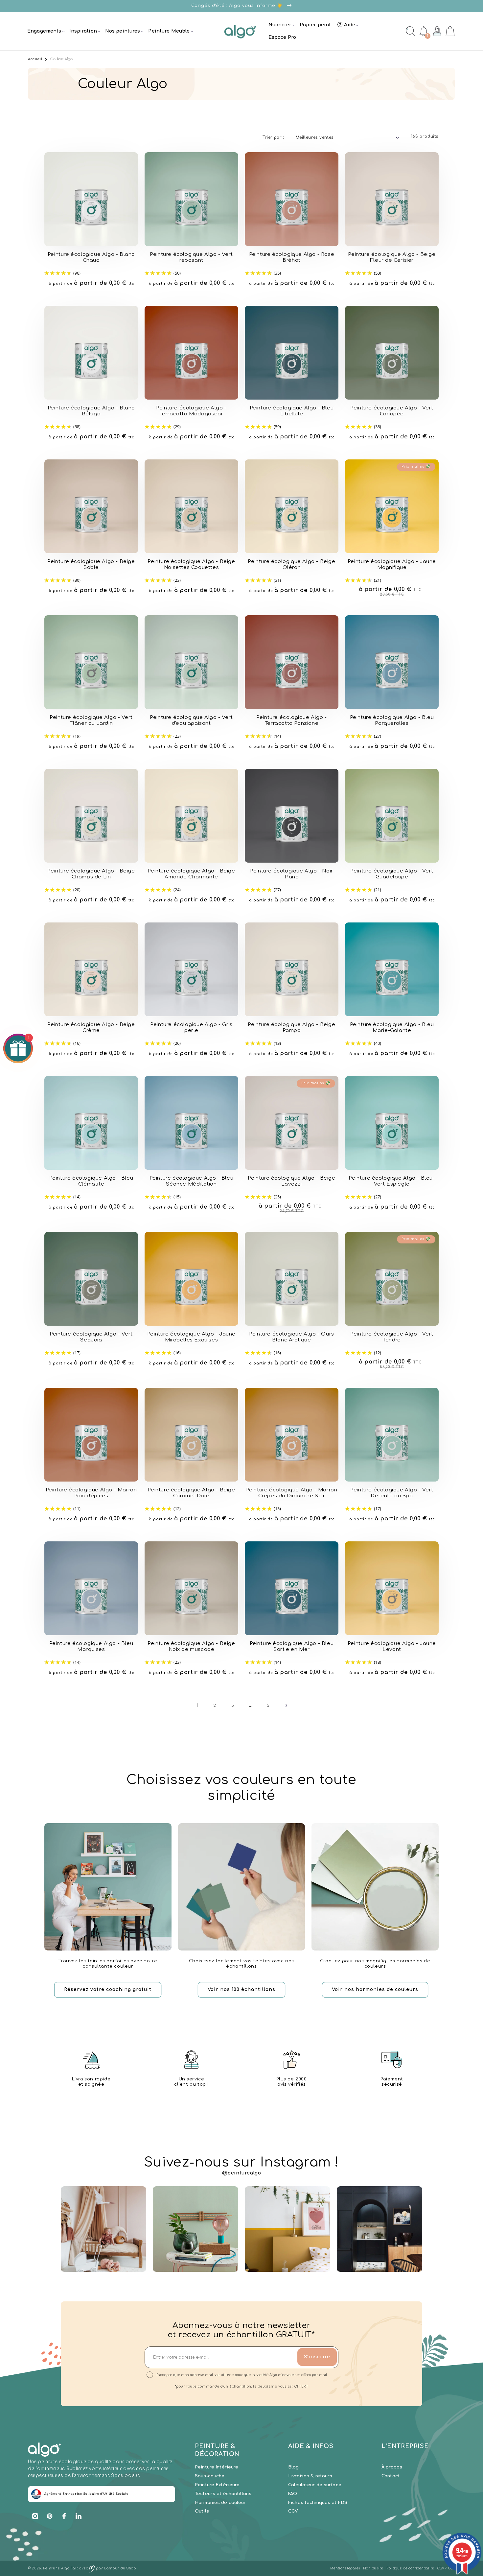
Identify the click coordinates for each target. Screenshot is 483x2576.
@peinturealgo (242, 2173)
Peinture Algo (56, 2568)
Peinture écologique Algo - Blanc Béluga (91, 411)
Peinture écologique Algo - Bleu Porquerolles (392, 720)
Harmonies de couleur (220, 2503)
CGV (293, 2511)
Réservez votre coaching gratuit (108, 1989)
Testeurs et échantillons (223, 2494)
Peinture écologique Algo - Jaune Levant (392, 1646)
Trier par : (273, 137)
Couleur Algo (61, 59)
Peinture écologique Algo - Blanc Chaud (91, 257)
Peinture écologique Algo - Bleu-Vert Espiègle (392, 1181)
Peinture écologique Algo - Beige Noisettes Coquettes (191, 564)
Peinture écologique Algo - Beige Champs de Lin (91, 874)
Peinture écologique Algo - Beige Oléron (291, 564)
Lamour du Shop (120, 2568)
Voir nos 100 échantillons (241, 1989)
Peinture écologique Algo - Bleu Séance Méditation (192, 1181)
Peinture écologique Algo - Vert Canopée (392, 411)
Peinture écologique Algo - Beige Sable (91, 564)
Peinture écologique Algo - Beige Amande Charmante (191, 874)
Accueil (35, 59)
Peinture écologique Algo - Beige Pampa (291, 1028)
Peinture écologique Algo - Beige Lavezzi (291, 1181)
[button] (45, 31)
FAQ (293, 2494)
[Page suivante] (286, 1705)
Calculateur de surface (315, 2485)
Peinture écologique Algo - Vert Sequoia (91, 1337)
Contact (391, 2476)
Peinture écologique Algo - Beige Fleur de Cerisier (392, 257)
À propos (392, 2467)
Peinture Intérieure (217, 2467)
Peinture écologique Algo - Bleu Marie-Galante (392, 1028)
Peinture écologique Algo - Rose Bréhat (292, 257)
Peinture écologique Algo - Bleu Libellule (292, 411)
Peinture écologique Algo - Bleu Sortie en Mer (292, 1646)
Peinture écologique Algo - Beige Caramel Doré (191, 1493)
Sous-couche (210, 2476)
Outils (202, 2511)
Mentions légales (345, 2568)
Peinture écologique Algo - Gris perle (191, 1028)
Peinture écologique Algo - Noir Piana (292, 874)
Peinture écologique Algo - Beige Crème (91, 1028)
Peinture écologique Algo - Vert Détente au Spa (392, 1493)
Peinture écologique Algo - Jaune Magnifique (392, 564)
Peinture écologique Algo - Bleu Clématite (91, 1181)
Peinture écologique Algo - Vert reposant (191, 257)
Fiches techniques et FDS (318, 2503)
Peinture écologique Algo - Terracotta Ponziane (292, 720)
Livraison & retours (310, 2476)
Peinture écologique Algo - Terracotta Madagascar (191, 411)
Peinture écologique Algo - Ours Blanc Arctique (292, 1337)
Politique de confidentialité (410, 2568)
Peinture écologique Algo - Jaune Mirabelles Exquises (191, 1337)
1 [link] (197, 1705)
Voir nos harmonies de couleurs (375, 1989)
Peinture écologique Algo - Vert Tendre (392, 1337)
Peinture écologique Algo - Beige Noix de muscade (191, 1646)
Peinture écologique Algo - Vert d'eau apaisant (191, 720)
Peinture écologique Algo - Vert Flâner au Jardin (91, 720)
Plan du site (373, 2568)
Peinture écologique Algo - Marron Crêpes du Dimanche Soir (292, 1493)
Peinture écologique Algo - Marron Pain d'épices (91, 1493)
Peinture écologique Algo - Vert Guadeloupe (392, 874)
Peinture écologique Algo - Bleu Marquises (91, 1646)
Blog (294, 2467)
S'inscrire (317, 2357)
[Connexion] (437, 31)
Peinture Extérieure (217, 2485)
